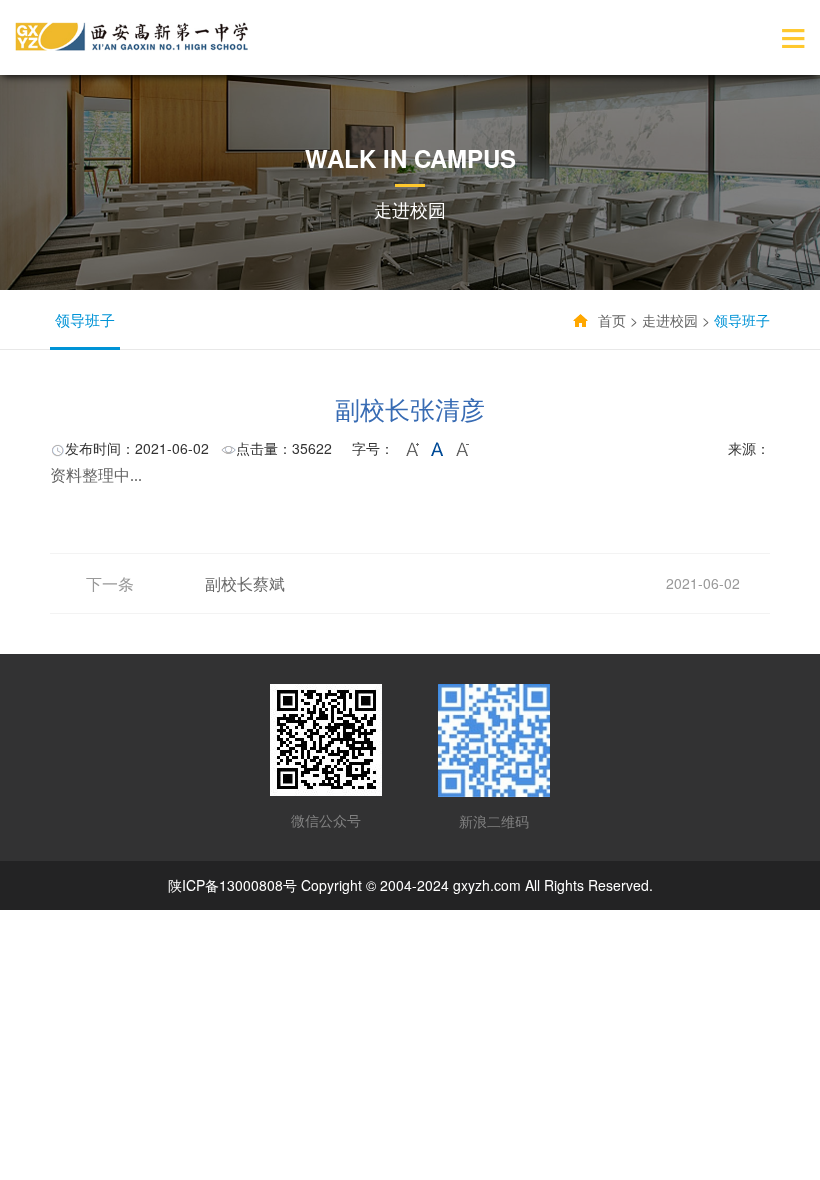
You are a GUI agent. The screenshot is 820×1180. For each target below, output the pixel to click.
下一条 (110, 583)
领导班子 (85, 319)
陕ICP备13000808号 (232, 885)
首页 (612, 320)
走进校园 (670, 320)
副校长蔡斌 (245, 583)
